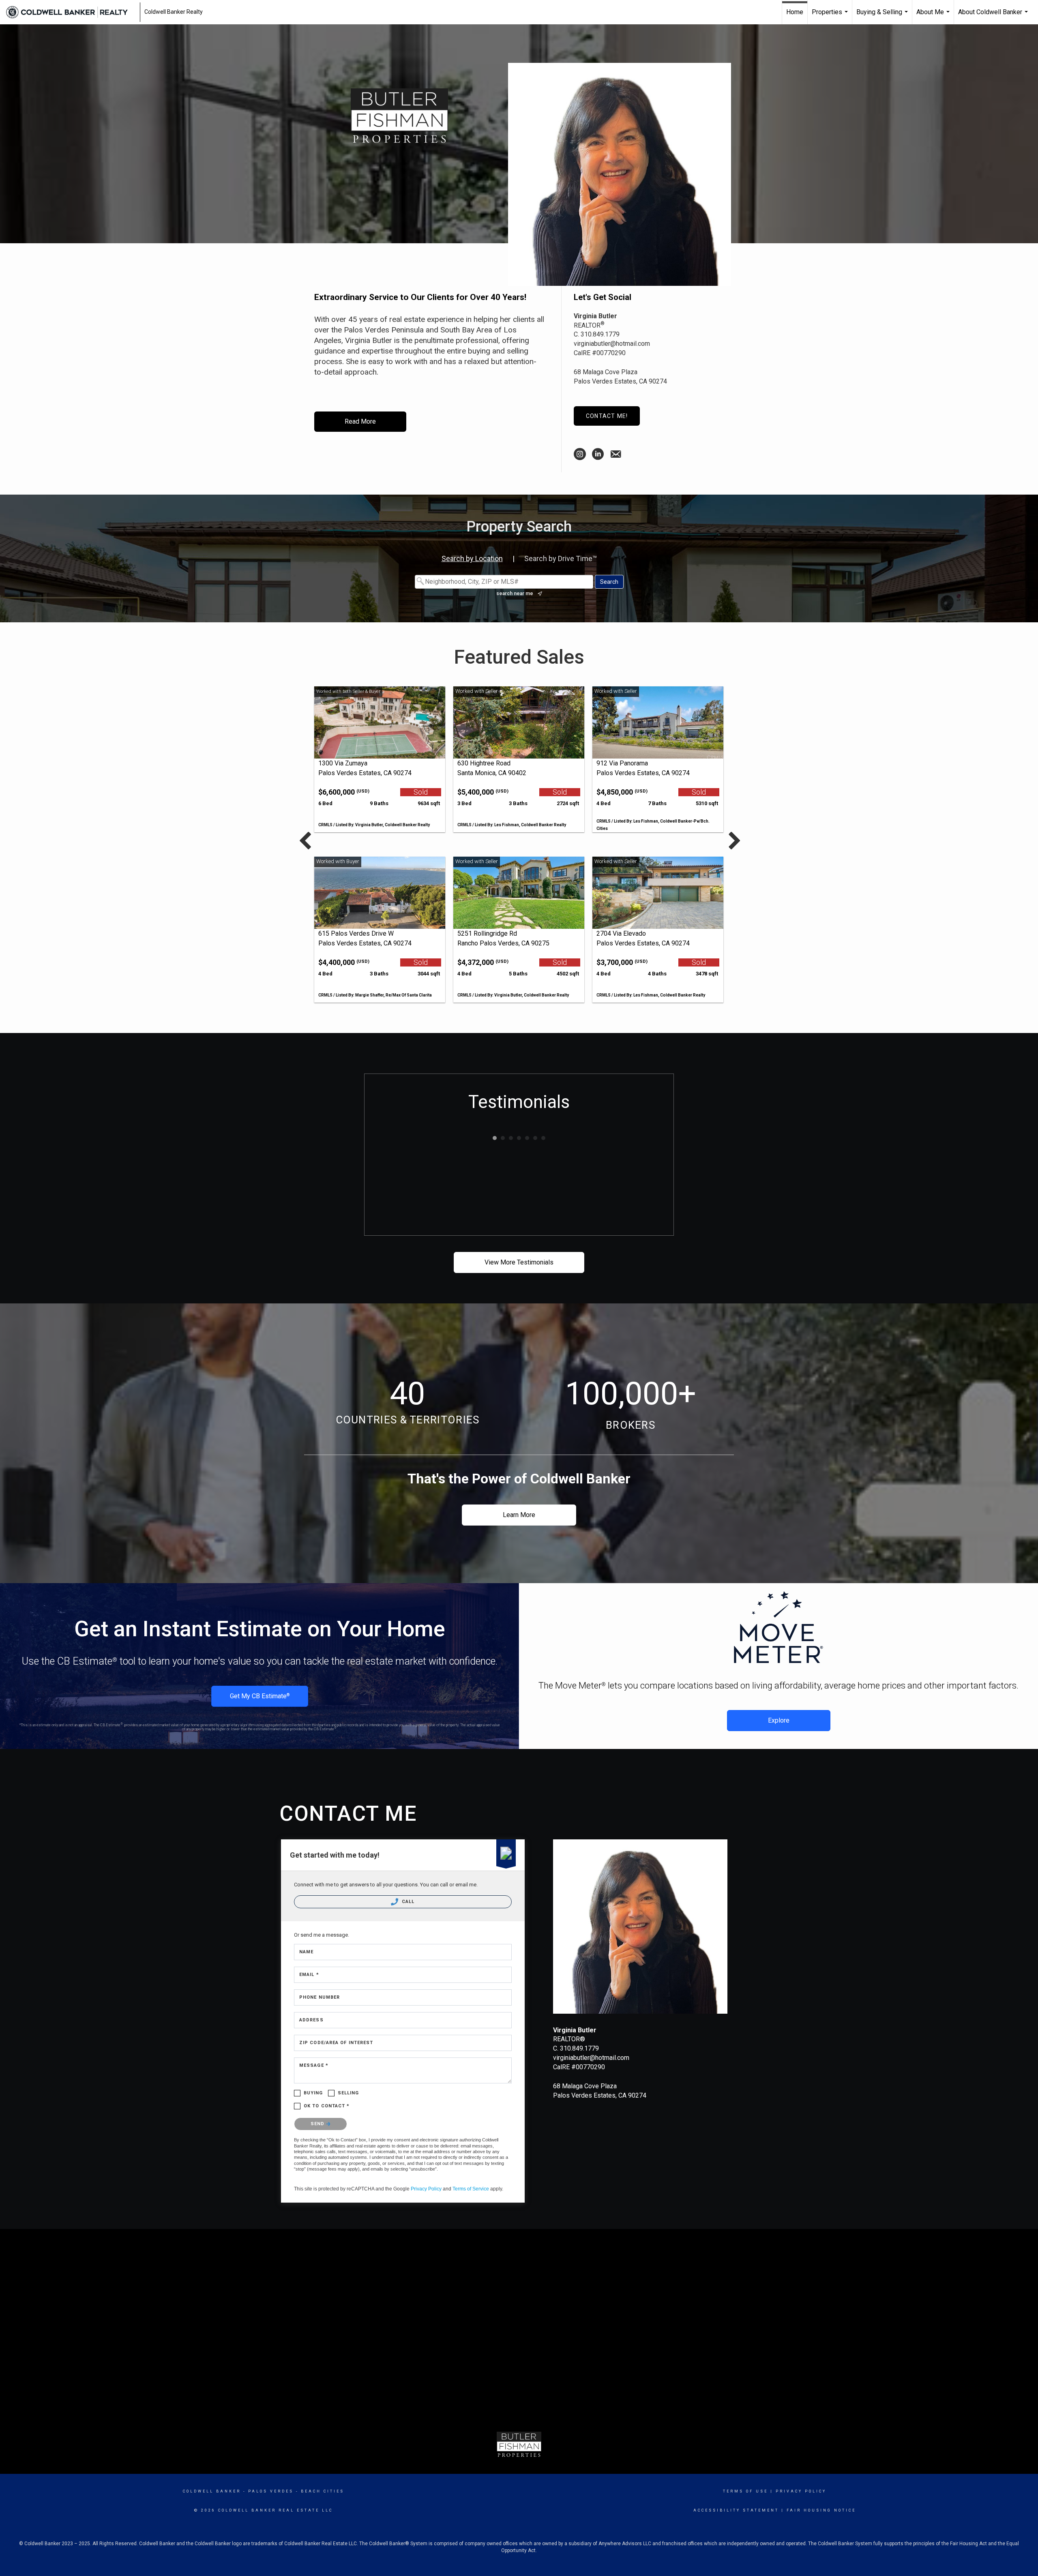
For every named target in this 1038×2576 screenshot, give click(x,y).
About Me (934, 16)
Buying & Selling (883, 16)
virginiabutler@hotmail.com (612, 344)
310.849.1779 (600, 334)
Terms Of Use (745, 2491)
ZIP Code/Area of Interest (336, 2043)
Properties (831, 16)
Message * (314, 2065)
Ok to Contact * (327, 2106)
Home (795, 12)
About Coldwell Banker (994, 16)
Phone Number (320, 1997)
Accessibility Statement (736, 2510)
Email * (309, 1975)
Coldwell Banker (212, 2491)
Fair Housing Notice (821, 2510)
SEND (318, 2124)
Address (311, 2020)
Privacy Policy (426, 2189)
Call (407, 1902)
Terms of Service (471, 2189)
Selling (349, 2093)
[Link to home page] (71, 12)
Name (306, 1952)
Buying (313, 2093)
